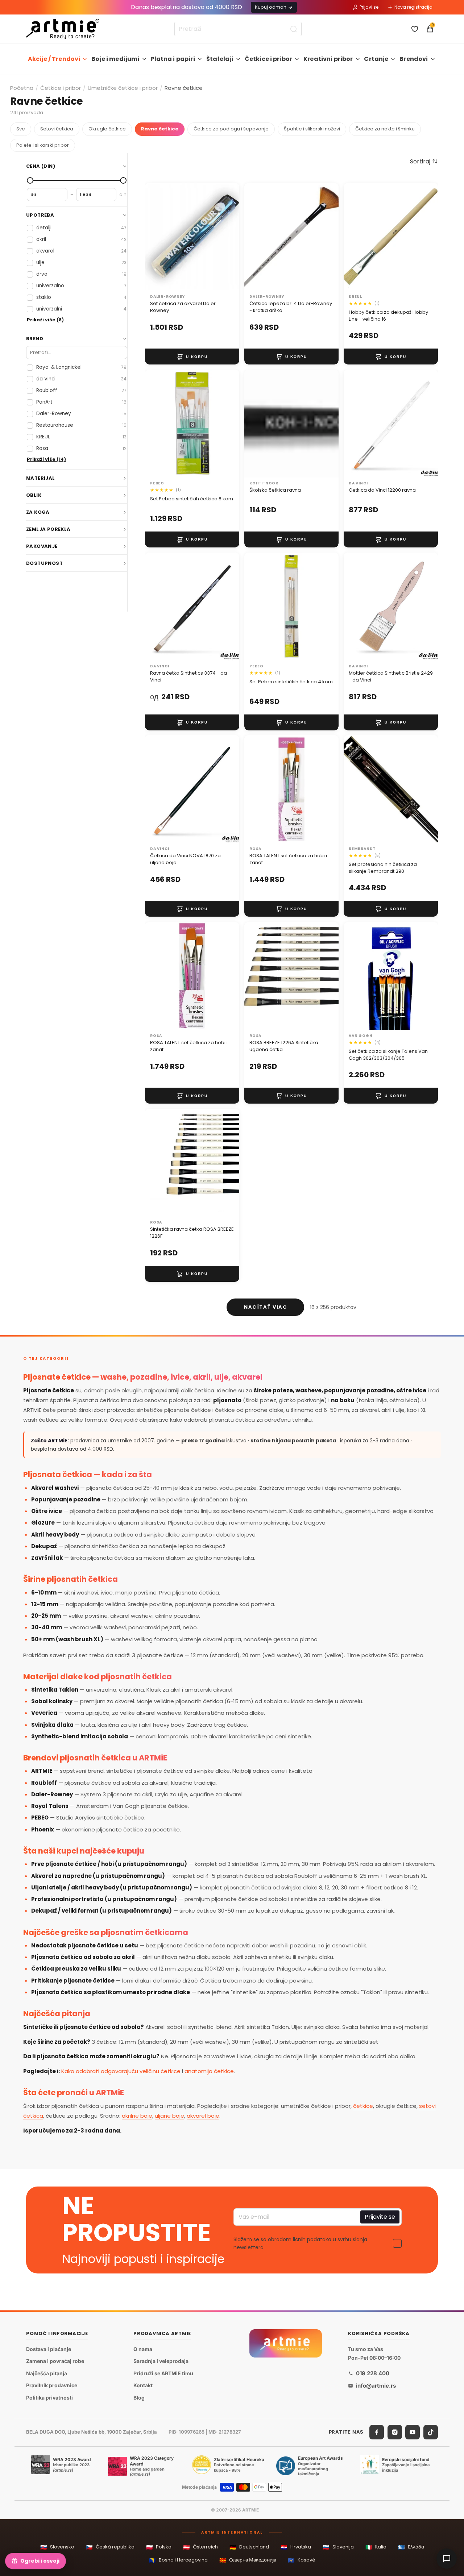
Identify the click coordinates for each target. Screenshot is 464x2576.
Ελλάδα (411, 2547)
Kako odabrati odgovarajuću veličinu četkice (121, 2071)
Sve (21, 129)
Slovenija (338, 2547)
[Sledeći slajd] (326, 424)
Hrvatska (296, 2547)
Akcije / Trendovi (54, 59)
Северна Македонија (248, 2560)
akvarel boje (203, 2116)
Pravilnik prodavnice (52, 2386)
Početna (22, 88)
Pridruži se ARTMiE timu (163, 2373)
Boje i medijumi (115, 59)
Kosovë (302, 2560)
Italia (376, 2547)
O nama (143, 2349)
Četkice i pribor (269, 59)
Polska (159, 2547)
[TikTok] (431, 2432)
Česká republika (110, 2547)
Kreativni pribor (328, 59)
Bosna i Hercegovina (178, 2560)
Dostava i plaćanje (49, 2349)
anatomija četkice (209, 2071)
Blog (139, 2398)
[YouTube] (413, 2432)
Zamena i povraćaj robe (55, 2361)
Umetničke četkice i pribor (123, 88)
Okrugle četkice (107, 129)
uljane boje (169, 2116)
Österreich (200, 2547)
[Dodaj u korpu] (192, 357)
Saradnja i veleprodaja (161, 2361)
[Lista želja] (415, 29)
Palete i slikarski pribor (43, 145)
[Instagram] (395, 2432)
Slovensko (57, 2547)
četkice (363, 2106)
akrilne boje (137, 2116)
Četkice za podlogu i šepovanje (231, 129)
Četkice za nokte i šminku (385, 129)
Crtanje (376, 59)
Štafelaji (220, 59)
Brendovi (414, 59)
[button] (424, 161)
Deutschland (249, 2547)
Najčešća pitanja (47, 2373)
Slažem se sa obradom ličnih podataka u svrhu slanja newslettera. (300, 2243)
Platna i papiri (173, 59)
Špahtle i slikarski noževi (312, 129)
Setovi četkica (57, 129)
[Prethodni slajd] (257, 424)
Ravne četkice (160, 129)
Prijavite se (380, 2217)
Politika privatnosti (49, 2398)
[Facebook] (377, 2432)
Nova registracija (413, 7)
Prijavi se (369, 7)
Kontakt (143, 2386)
